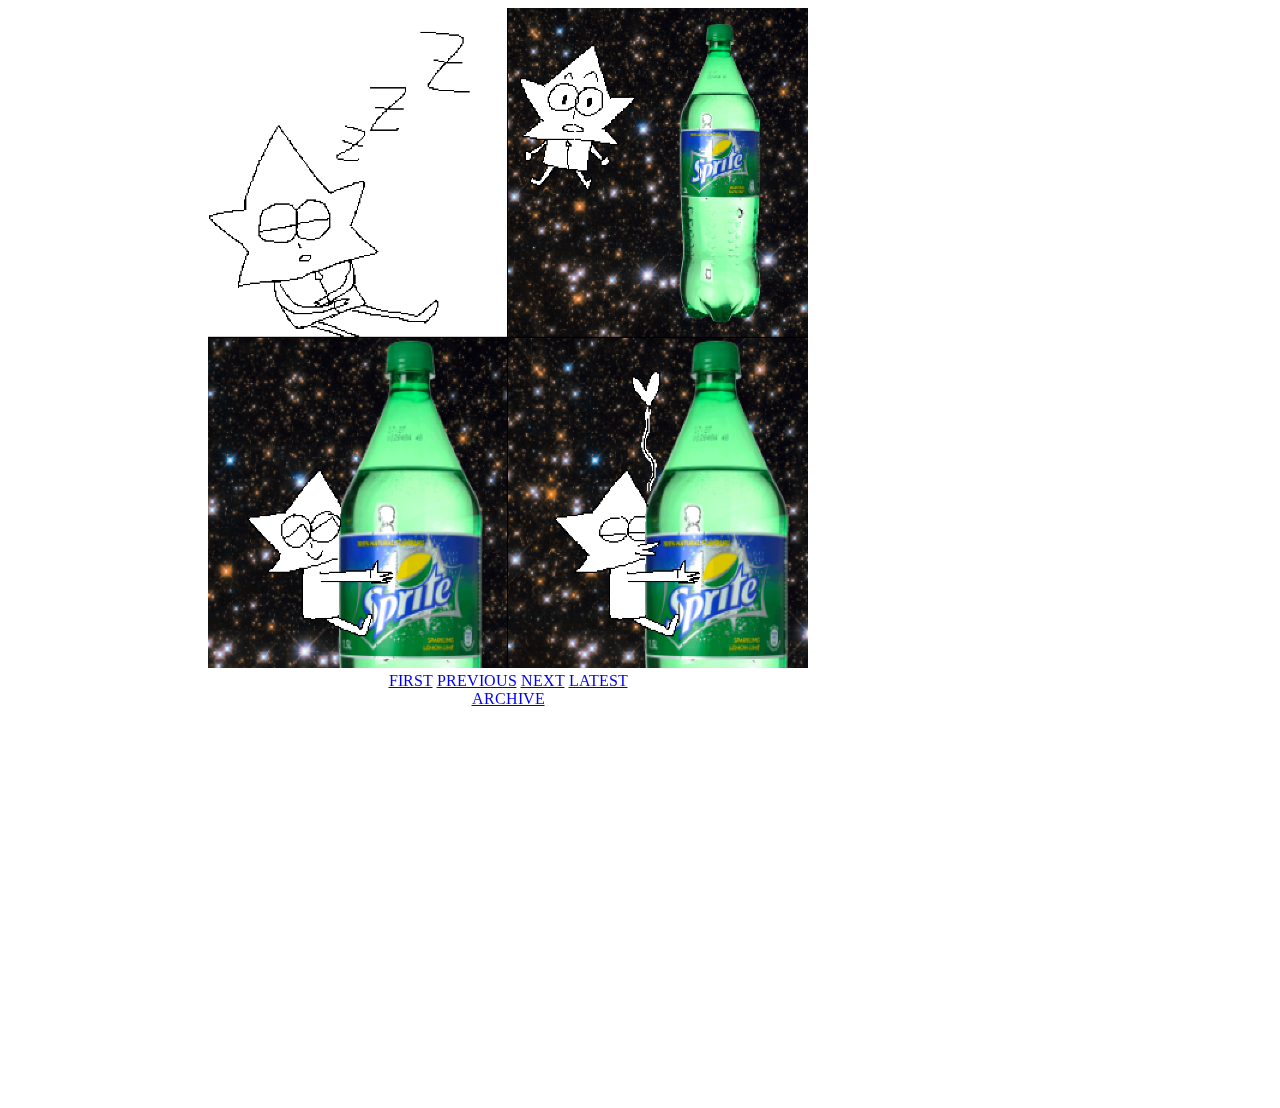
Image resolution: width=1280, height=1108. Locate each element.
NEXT (543, 680)
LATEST (598, 680)
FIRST (411, 680)
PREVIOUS (477, 680)
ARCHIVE (508, 698)
